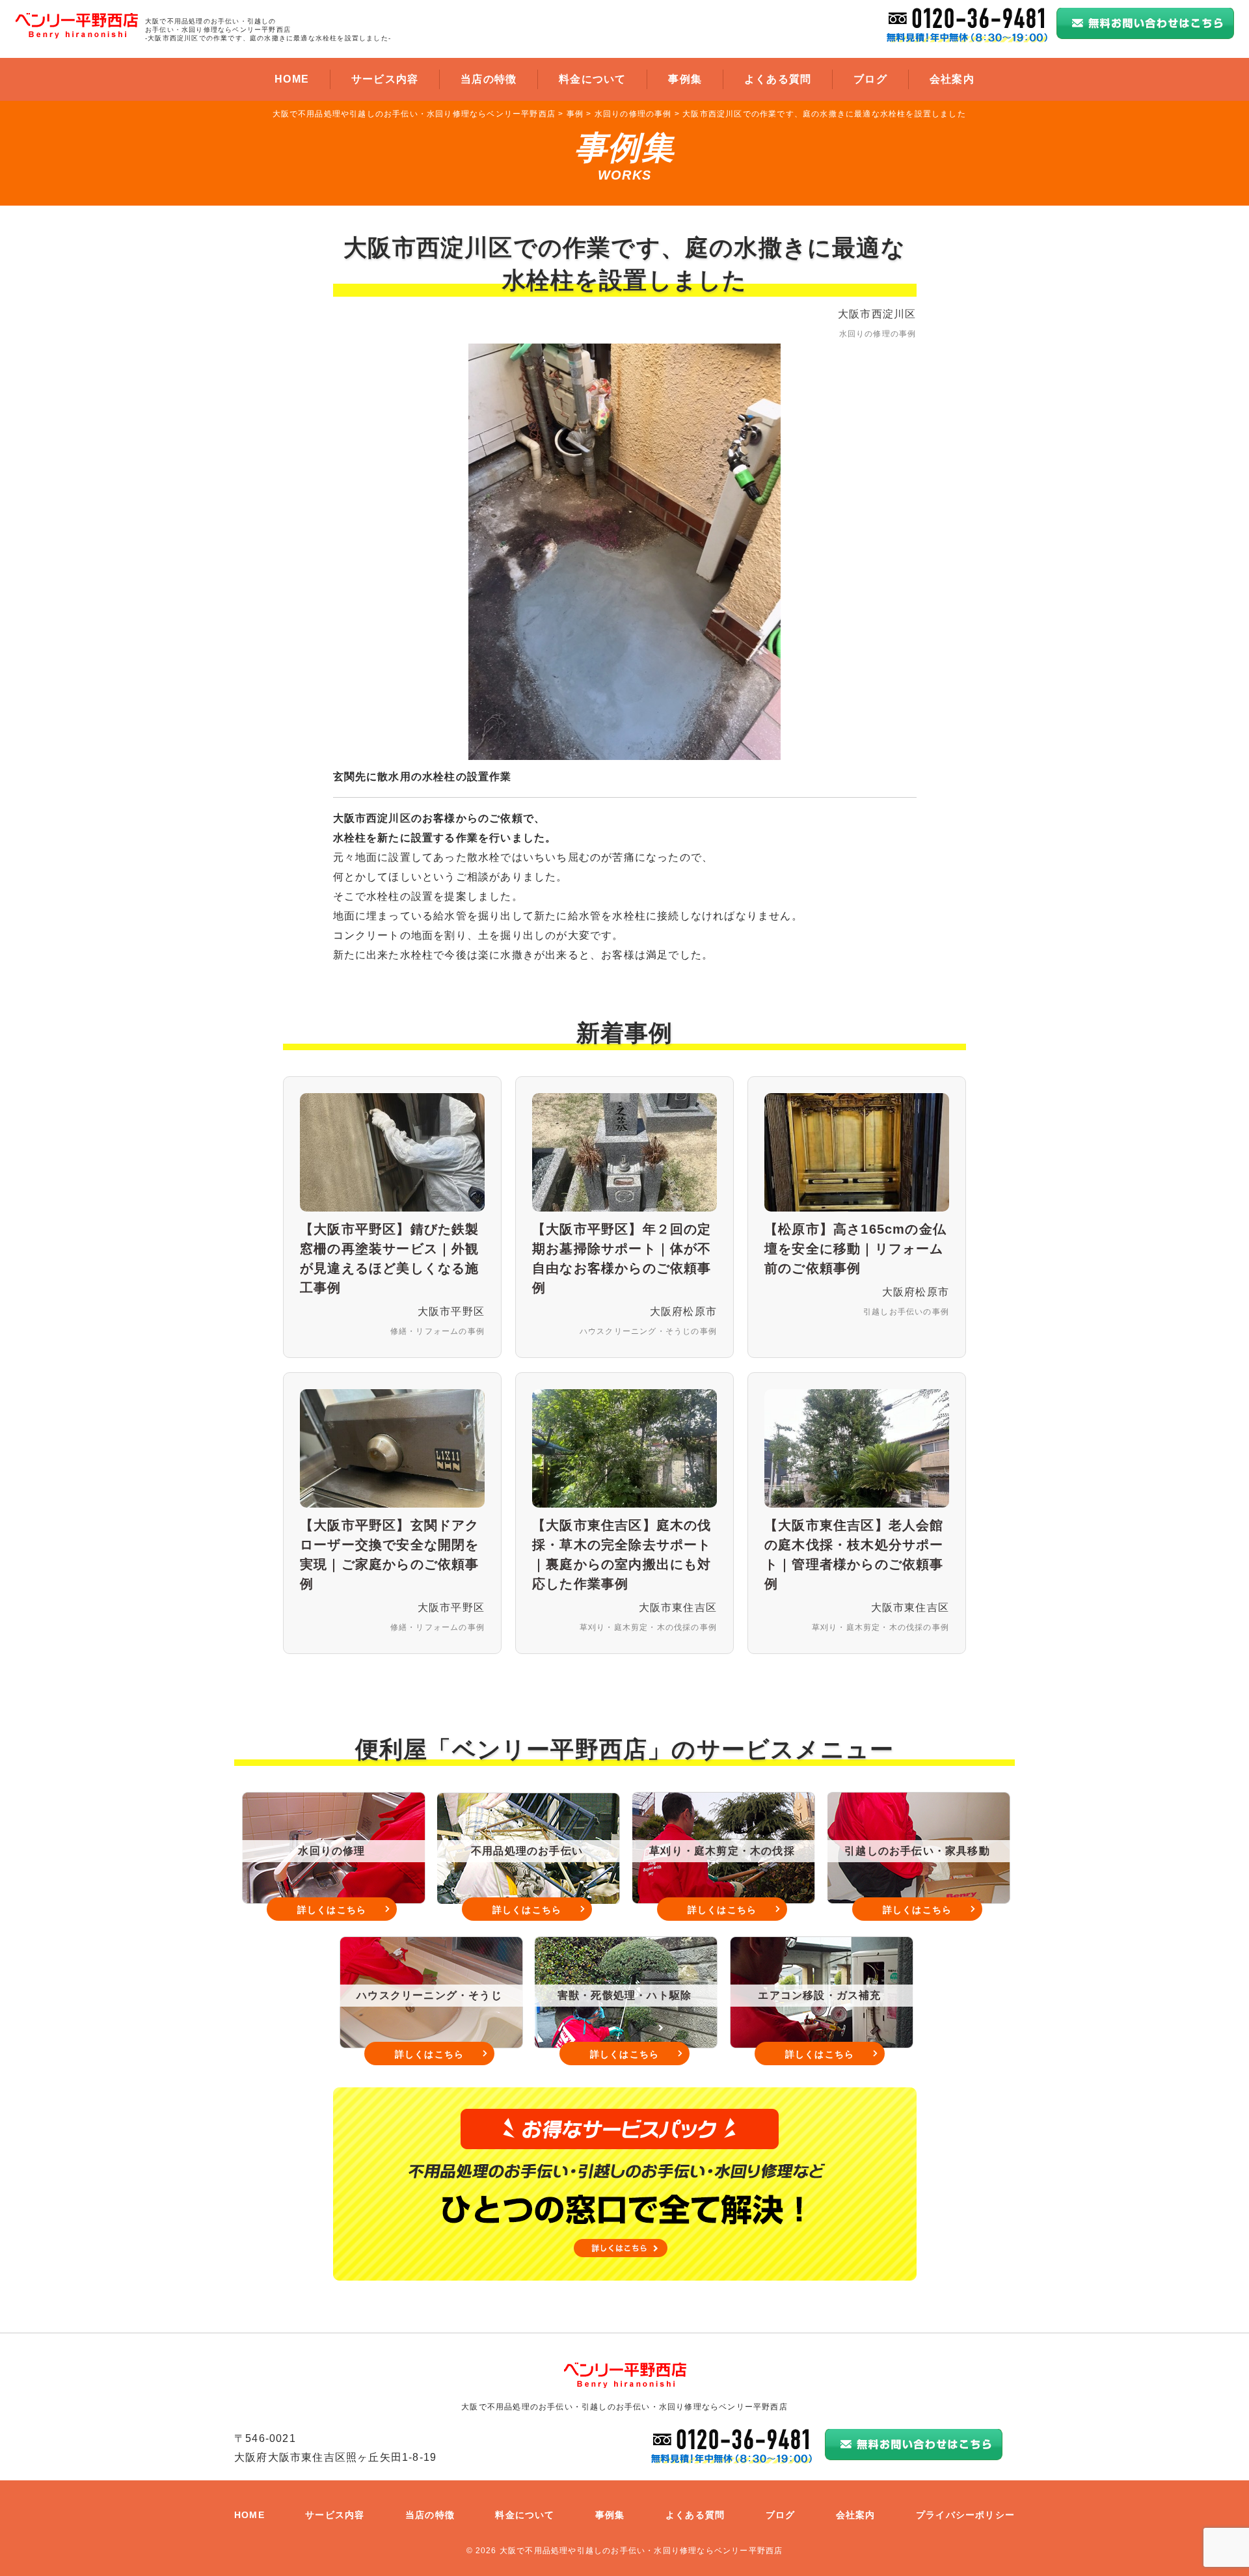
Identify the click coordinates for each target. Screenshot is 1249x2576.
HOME (292, 79)
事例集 (685, 79)
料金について (592, 79)
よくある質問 (778, 79)
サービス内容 (385, 79)
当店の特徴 (489, 79)
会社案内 (952, 79)
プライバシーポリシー (965, 2515)
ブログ (870, 79)
